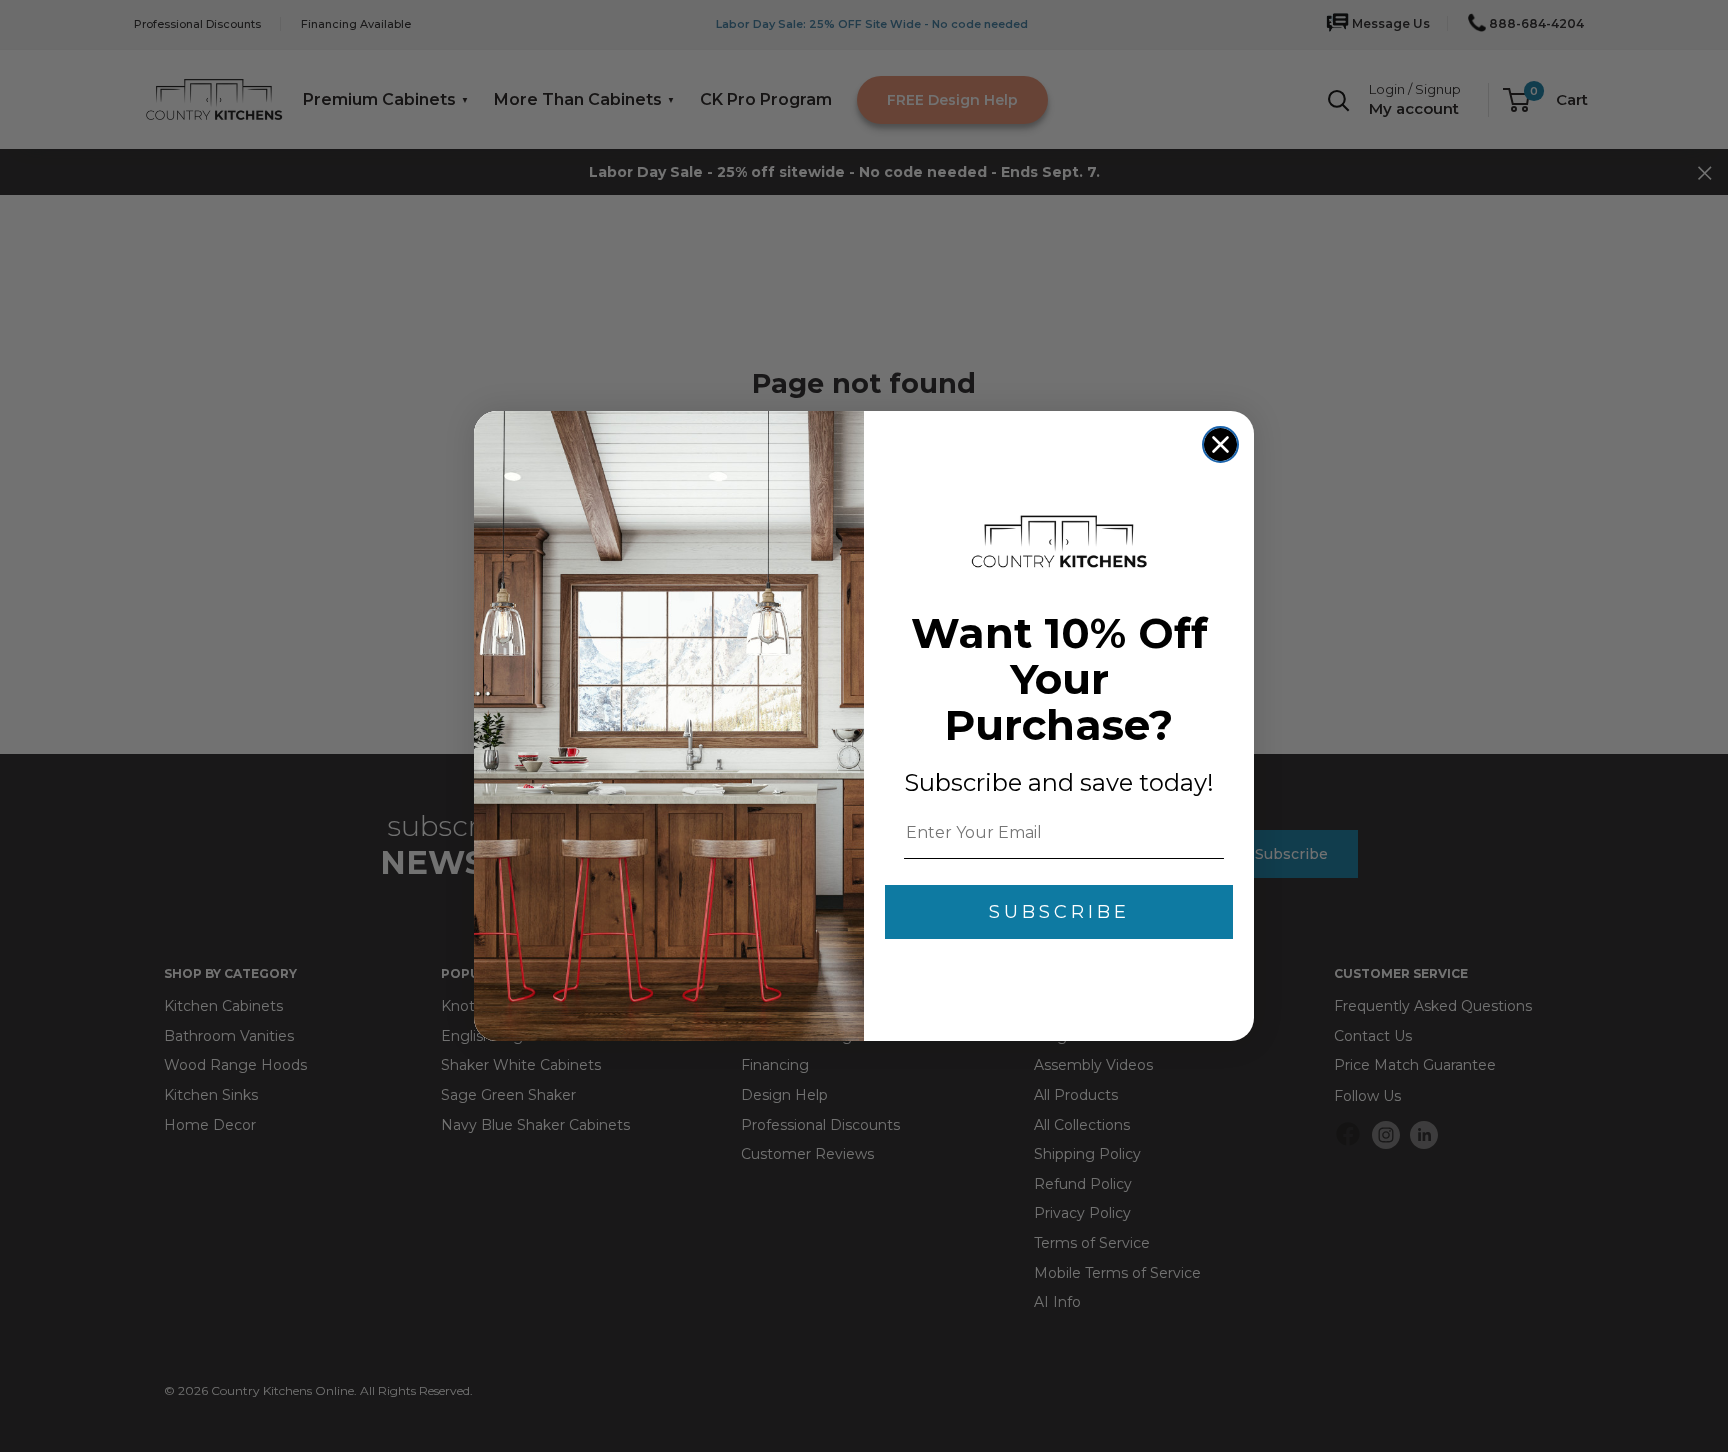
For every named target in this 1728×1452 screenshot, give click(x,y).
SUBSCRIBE (1059, 912)
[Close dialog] (1220, 444)
